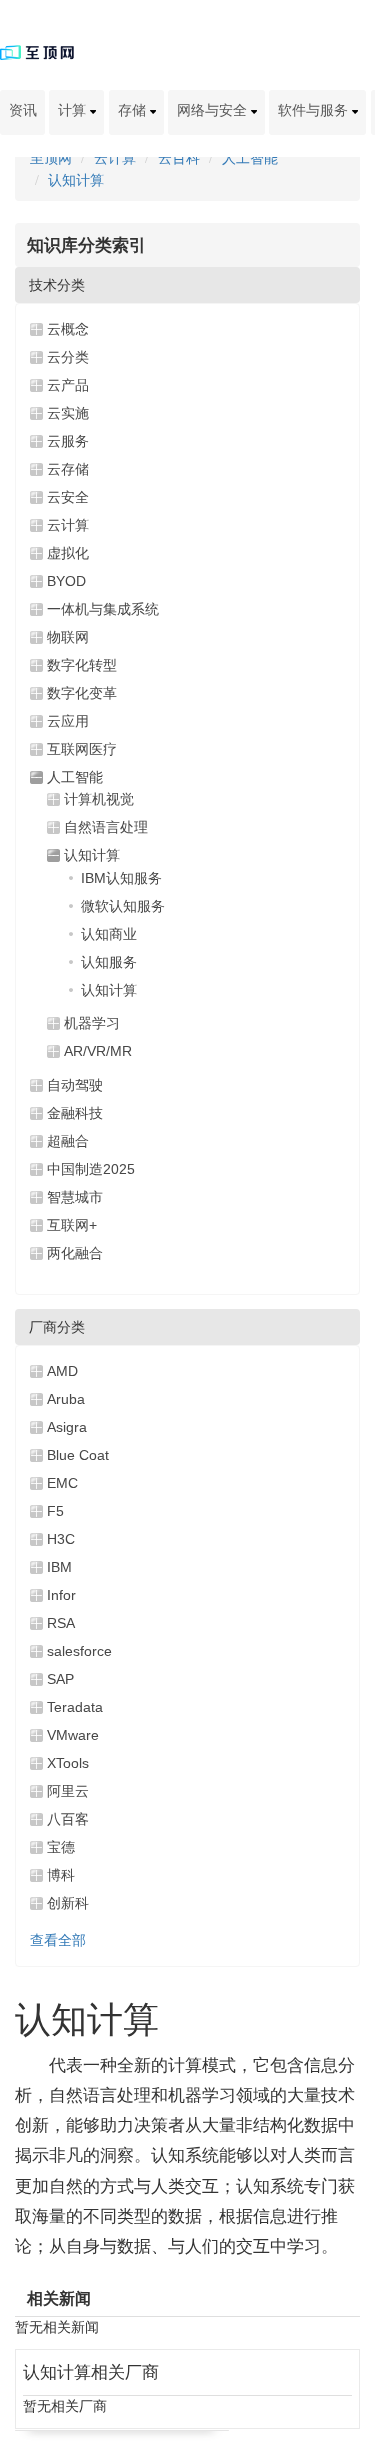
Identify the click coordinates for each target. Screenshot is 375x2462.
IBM (59, 1567)
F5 (55, 1511)
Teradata (75, 1707)
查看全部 (58, 1940)
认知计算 (76, 180)
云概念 (68, 329)
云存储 (68, 469)
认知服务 (109, 962)
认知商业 (109, 934)
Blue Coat (78, 1455)
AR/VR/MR (98, 1051)
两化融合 (75, 1253)
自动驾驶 (75, 1085)
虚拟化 (68, 553)
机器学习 (92, 1023)
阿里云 (68, 1791)
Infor (61, 1595)
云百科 (179, 158)
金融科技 (75, 1113)
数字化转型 (82, 665)
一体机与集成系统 (103, 609)
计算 (74, 110)
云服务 (68, 441)
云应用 (68, 721)
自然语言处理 (106, 827)
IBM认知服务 (121, 878)
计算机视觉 (99, 799)
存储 (134, 110)
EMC (62, 1483)
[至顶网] (37, 51)
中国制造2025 (91, 1169)
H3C (61, 1539)
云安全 (68, 497)
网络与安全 (214, 110)
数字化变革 (82, 693)
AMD (62, 1371)
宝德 (61, 1847)
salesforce (79, 1651)
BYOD (66, 581)
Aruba (66, 1399)
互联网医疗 (82, 749)
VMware (73, 1735)
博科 (61, 1875)
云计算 (115, 158)
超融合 (68, 1141)
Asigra (67, 1427)
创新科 (68, 1903)
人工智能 (250, 158)
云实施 (68, 413)
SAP (60, 1679)
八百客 (68, 1819)
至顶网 (51, 158)
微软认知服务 (123, 906)
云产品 (68, 385)
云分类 (68, 357)
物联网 (68, 637)
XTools (68, 1763)
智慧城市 (75, 1197)
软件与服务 (315, 110)
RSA (61, 1623)
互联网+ (72, 1225)
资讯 (23, 110)
